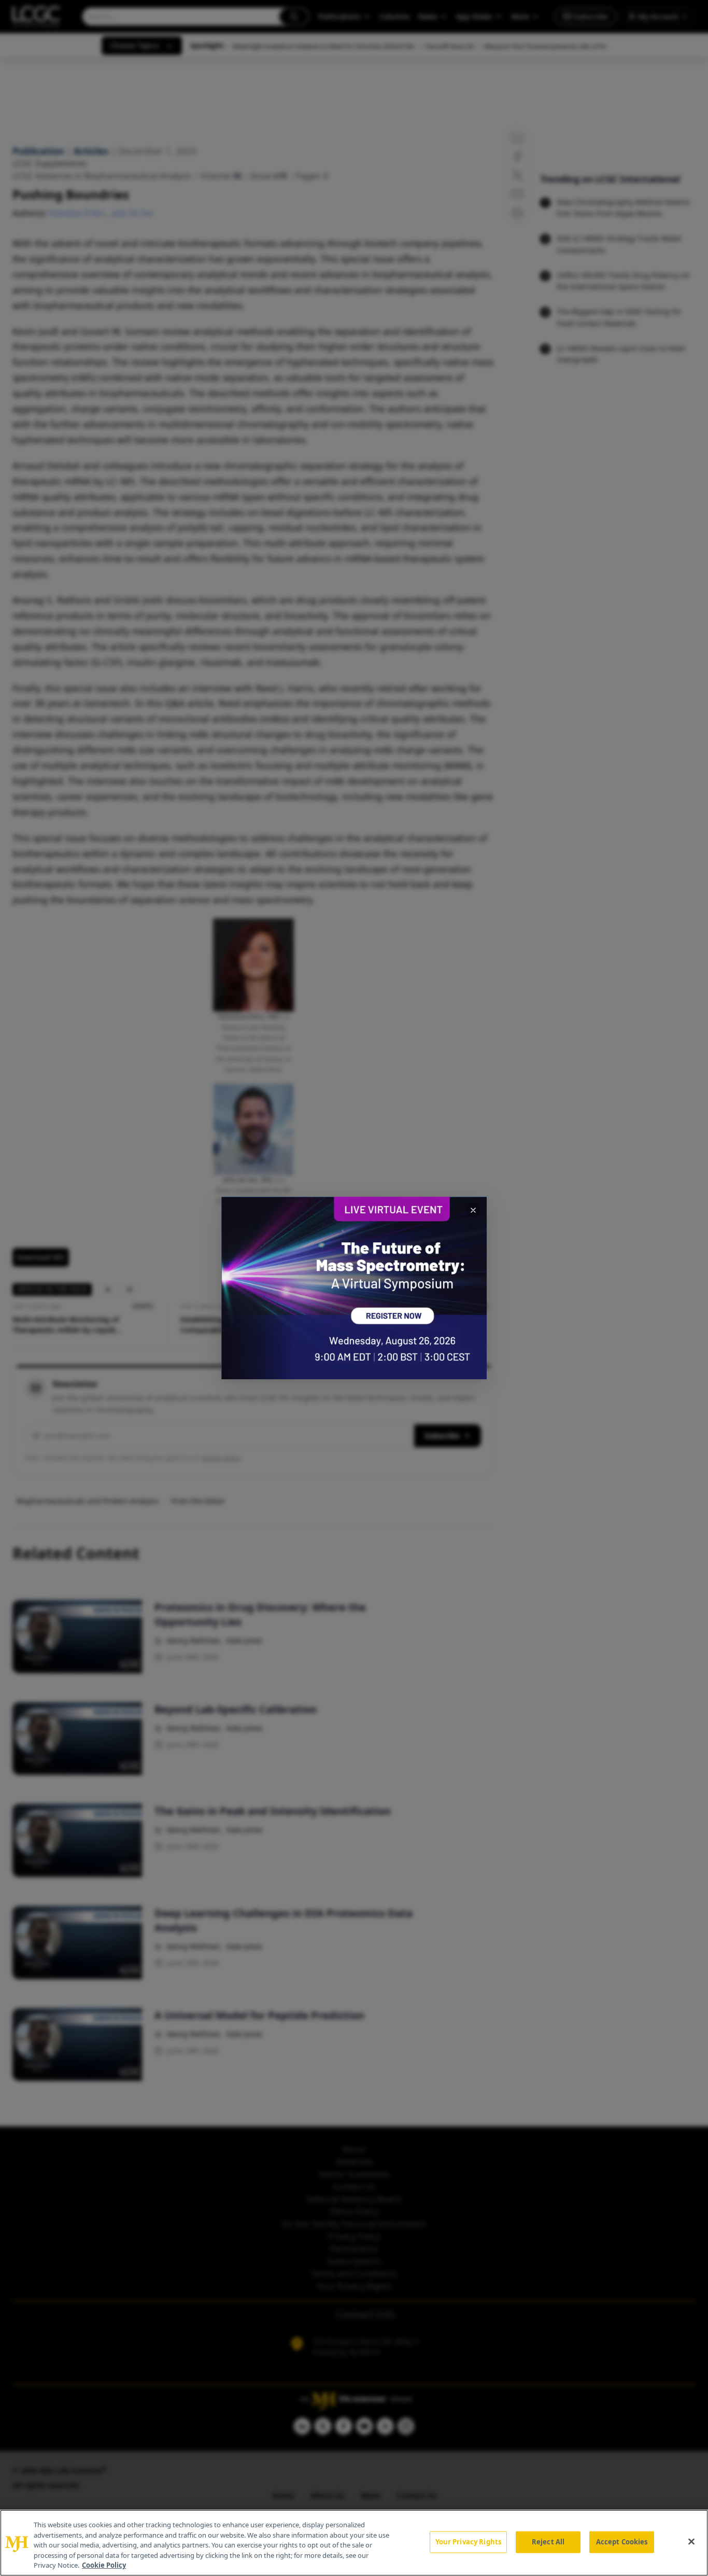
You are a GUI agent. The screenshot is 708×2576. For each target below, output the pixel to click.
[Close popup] (473, 1210)
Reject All (548, 2542)
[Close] (691, 2542)
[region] (354, 2543)
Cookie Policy (104, 2565)
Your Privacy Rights (468, 2542)
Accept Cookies (622, 2542)
